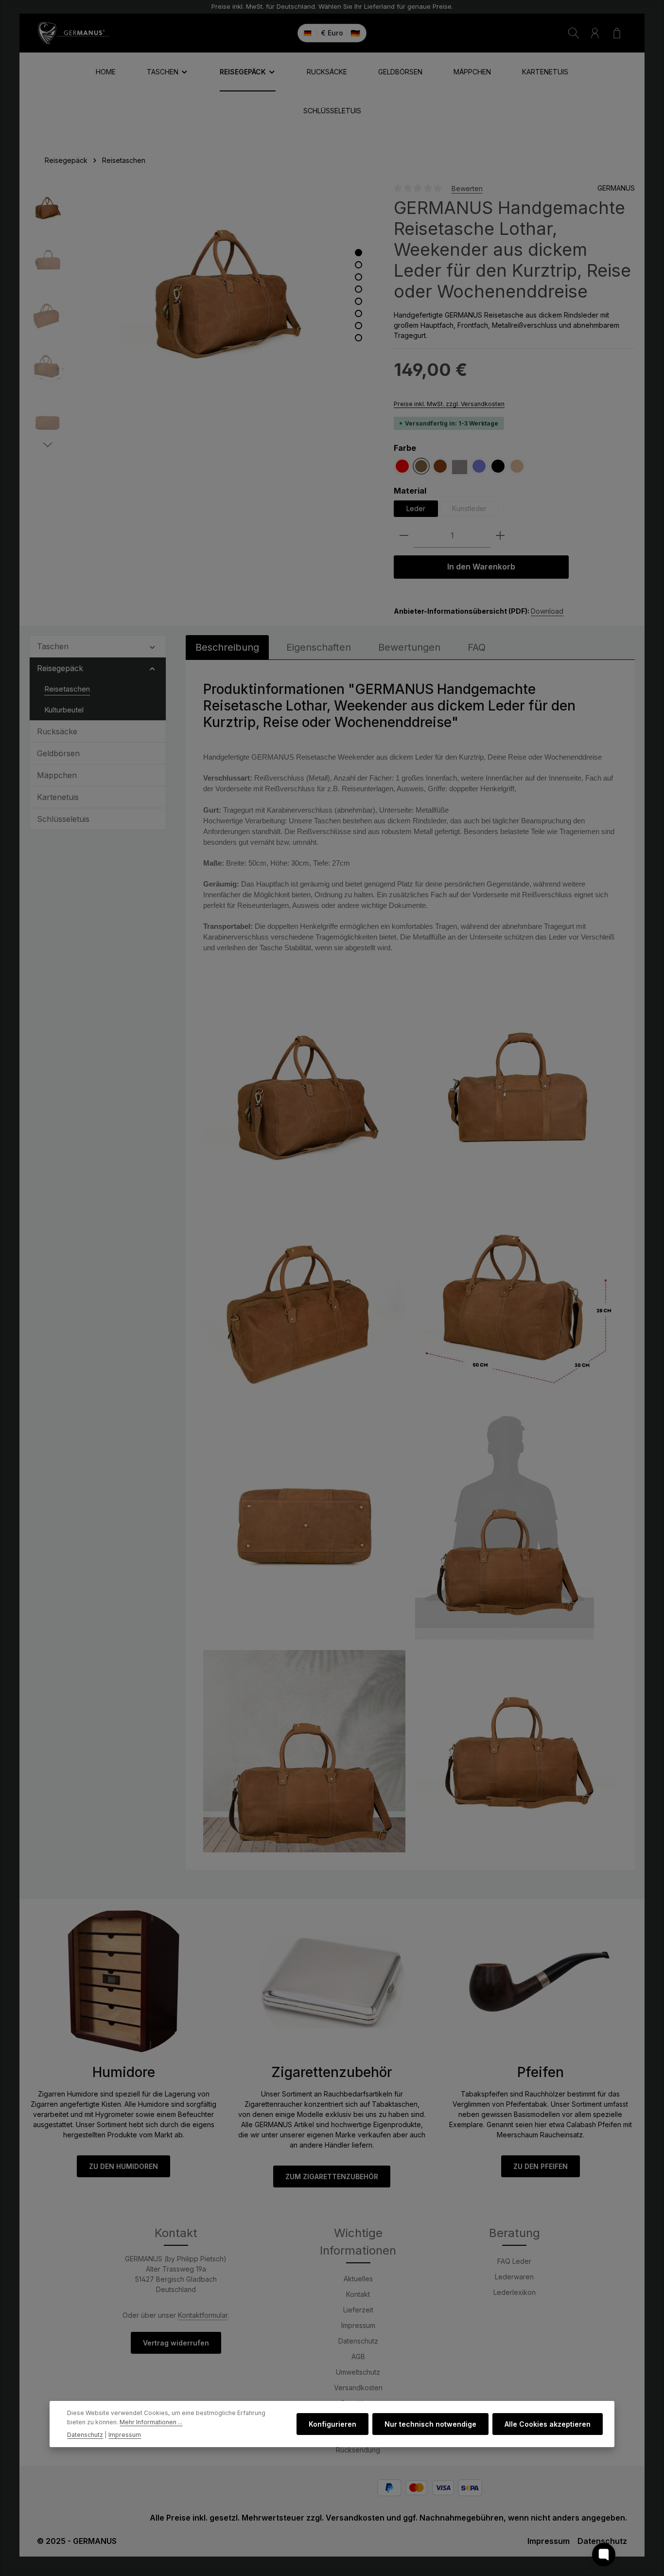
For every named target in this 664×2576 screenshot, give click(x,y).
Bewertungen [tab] (409, 647)
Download (547, 611)
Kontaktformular (203, 2315)
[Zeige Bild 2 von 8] (358, 265)
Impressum (358, 2325)
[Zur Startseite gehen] (73, 33)
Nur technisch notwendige (430, 2424)
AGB (358, 2356)
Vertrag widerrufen (176, 2343)
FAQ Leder (514, 2261)
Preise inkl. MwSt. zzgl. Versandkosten (449, 404)
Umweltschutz (358, 2372)
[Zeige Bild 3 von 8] (358, 277)
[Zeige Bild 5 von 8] (358, 301)
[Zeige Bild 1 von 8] (358, 253)
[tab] (227, 647)
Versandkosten (358, 2388)
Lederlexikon (515, 2292)
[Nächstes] (48, 445)
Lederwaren (514, 2277)
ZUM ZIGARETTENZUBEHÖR (332, 2176)
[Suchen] (574, 33)
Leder (416, 508)
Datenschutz (358, 2341)
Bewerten (467, 188)
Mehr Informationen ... (151, 2422)
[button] (152, 646)
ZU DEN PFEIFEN (541, 2166)
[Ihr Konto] (595, 33)
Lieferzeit (358, 2310)
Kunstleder (475, 510)
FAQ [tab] (477, 647)
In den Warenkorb (481, 566)
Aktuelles (358, 2279)
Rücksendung (358, 2450)
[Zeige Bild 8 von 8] (358, 338)
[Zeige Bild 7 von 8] (358, 326)
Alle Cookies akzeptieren (548, 2424)
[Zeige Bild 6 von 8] (358, 313)
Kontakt (358, 2294)
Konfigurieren (332, 2424)
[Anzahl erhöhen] (500, 536)
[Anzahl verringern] (404, 536)
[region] (202, 317)
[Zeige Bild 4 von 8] (358, 289)
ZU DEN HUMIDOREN (123, 2166)
